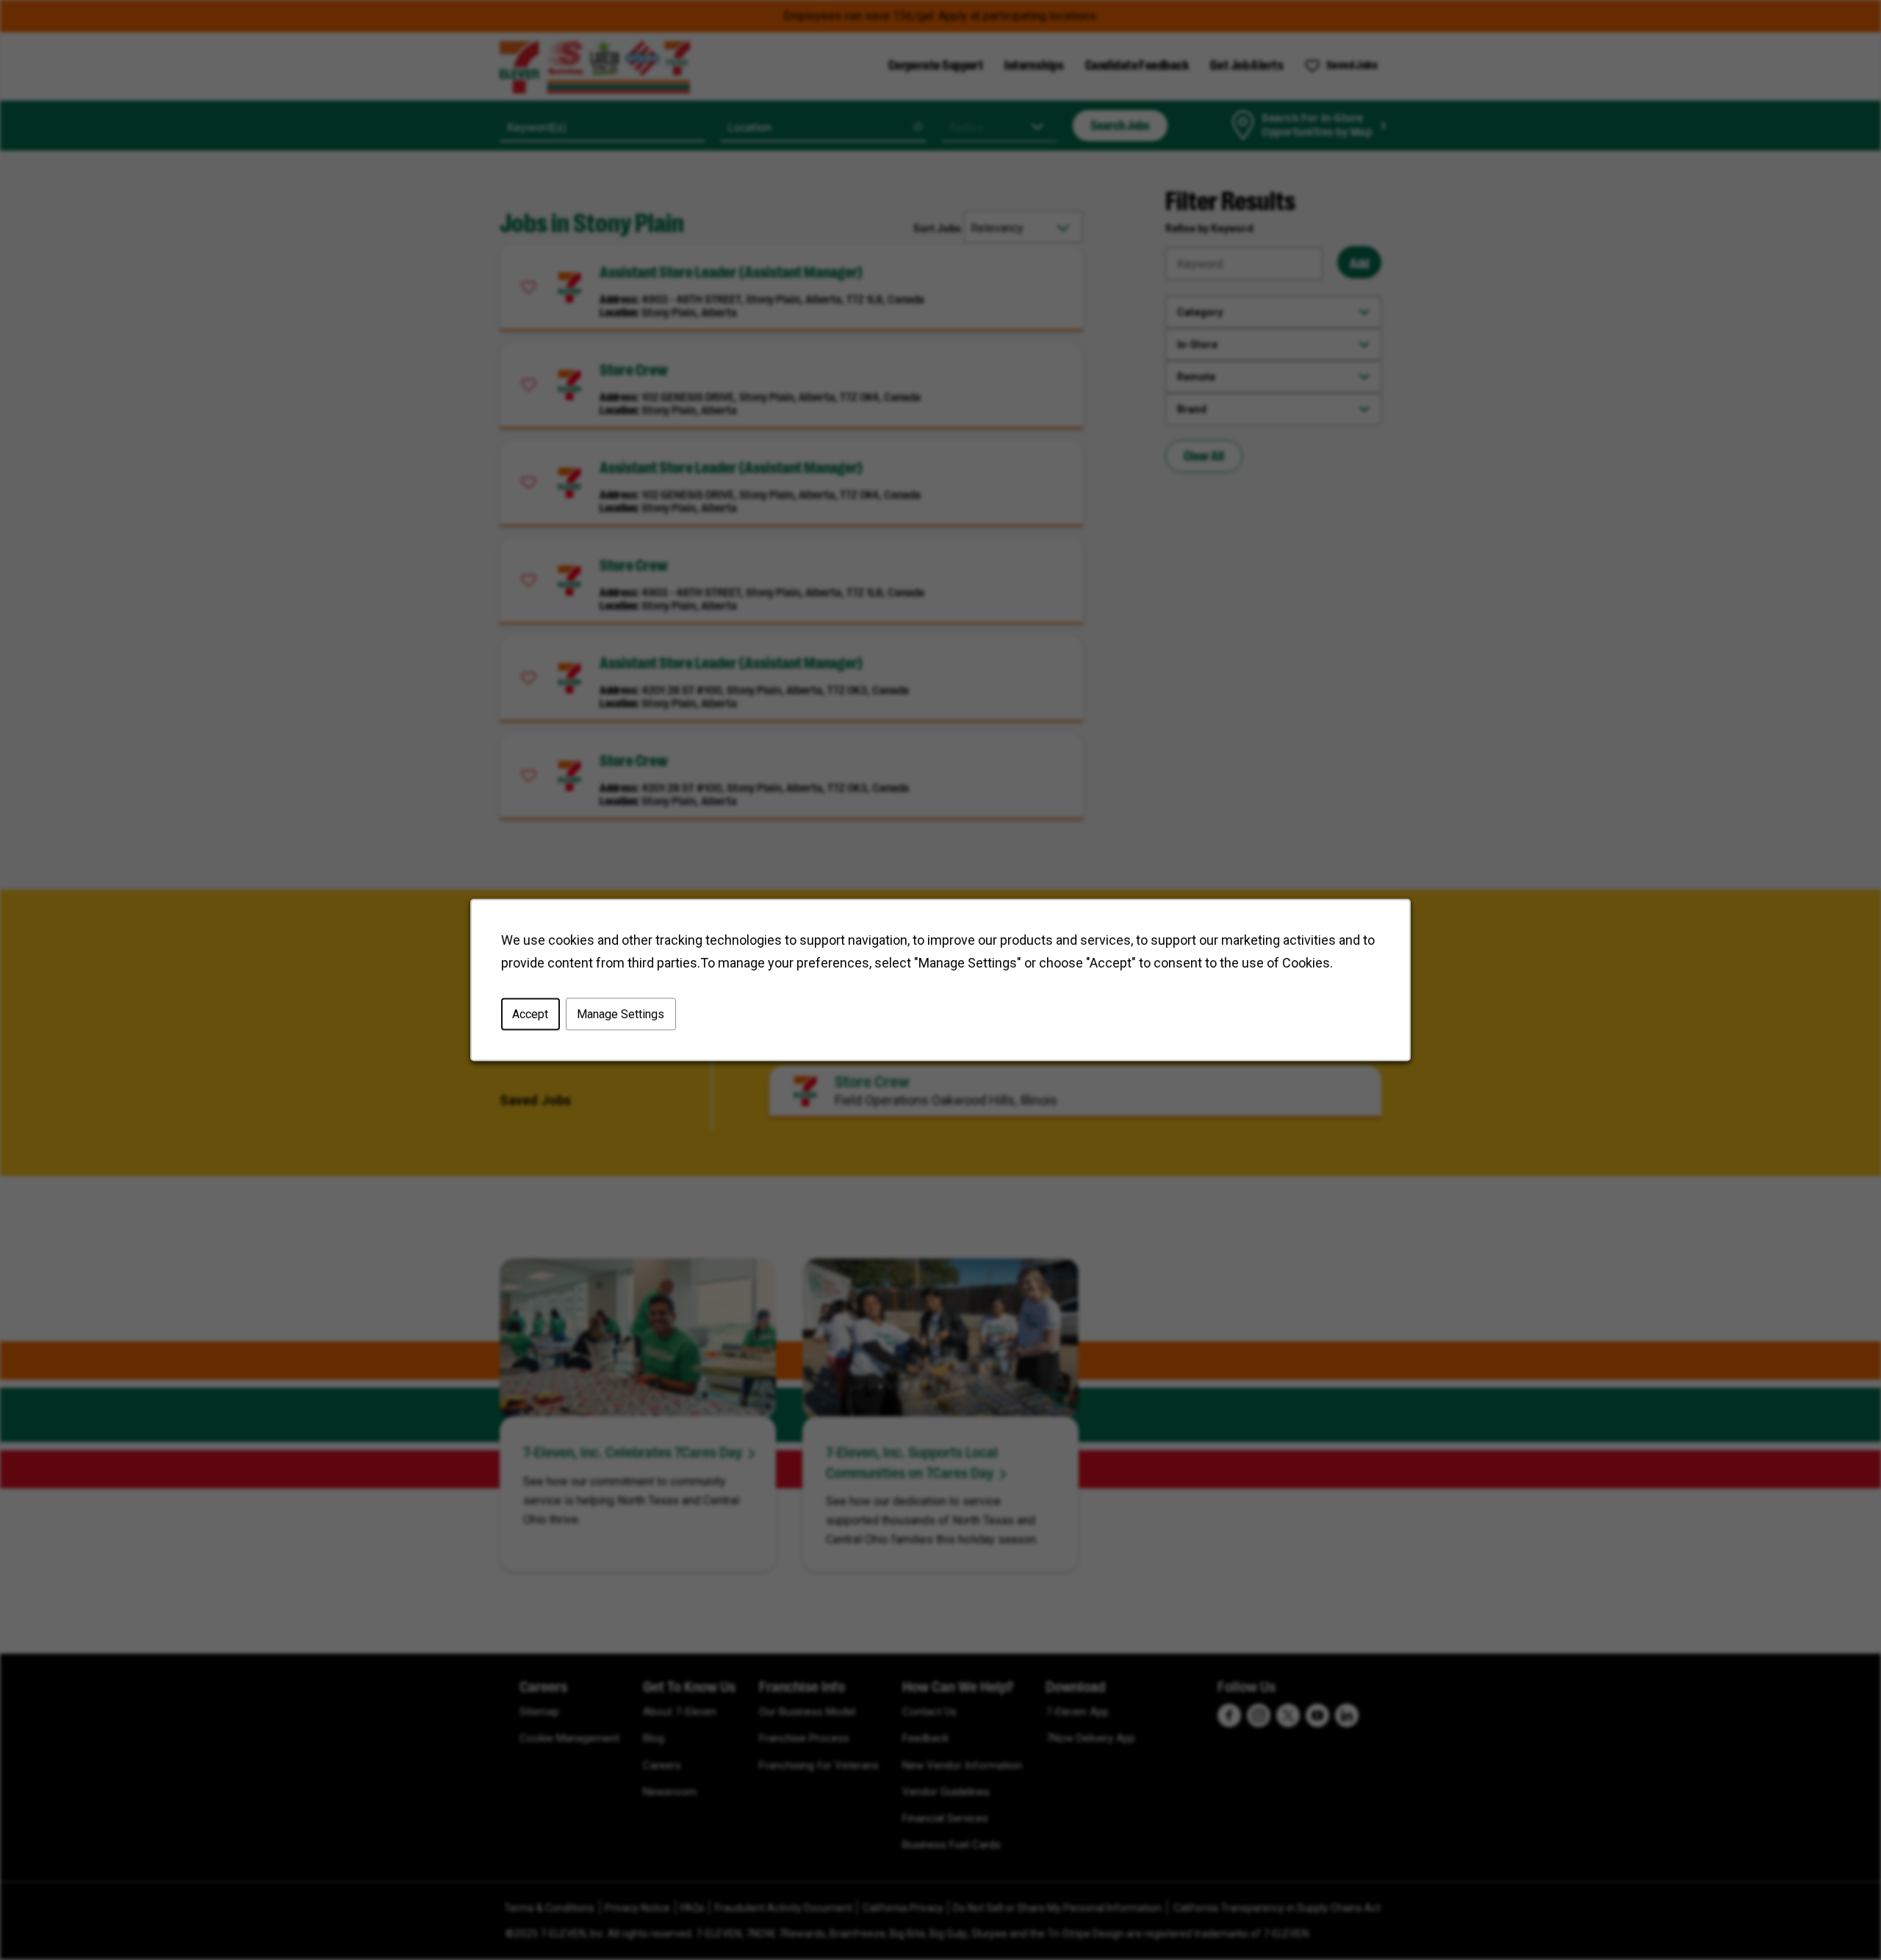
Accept (530, 1014)
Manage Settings (621, 1014)
